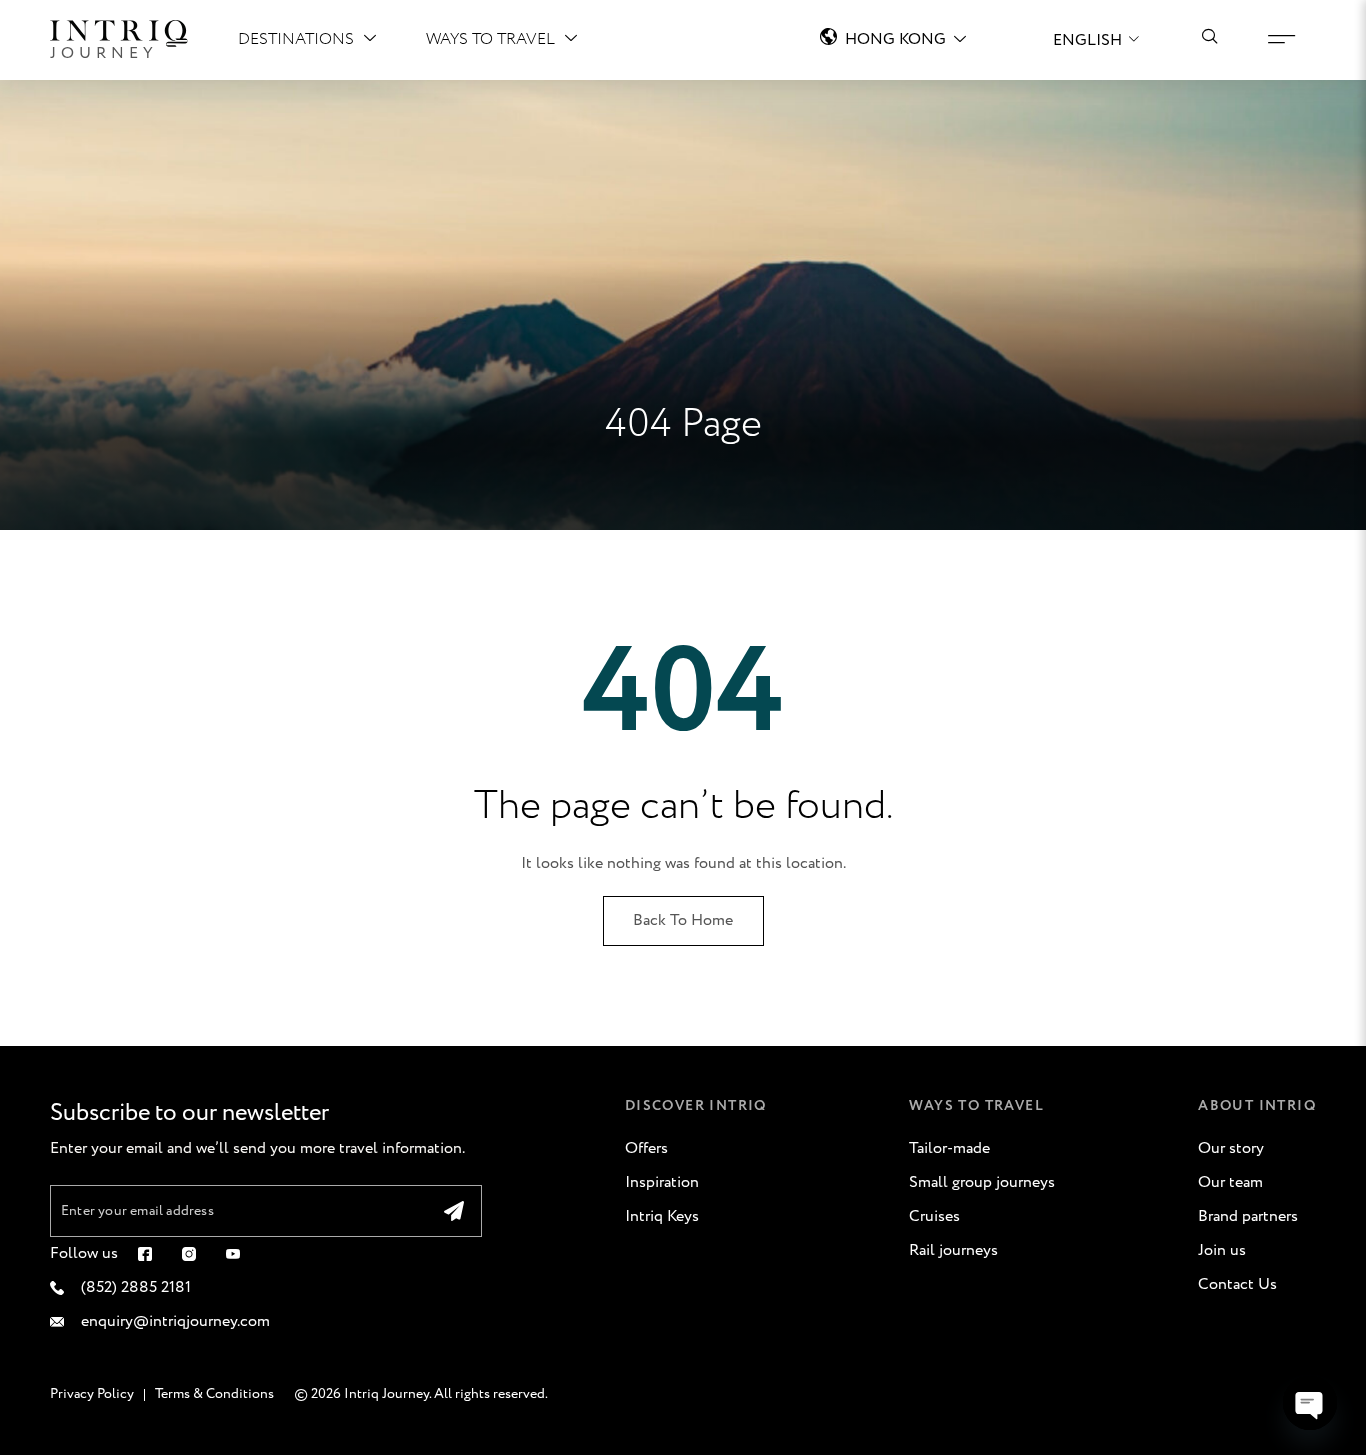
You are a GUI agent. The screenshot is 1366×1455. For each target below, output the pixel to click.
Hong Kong (895, 39)
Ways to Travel (490, 39)
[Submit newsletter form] (454, 1211)
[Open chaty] (1310, 1403)
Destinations (296, 39)
